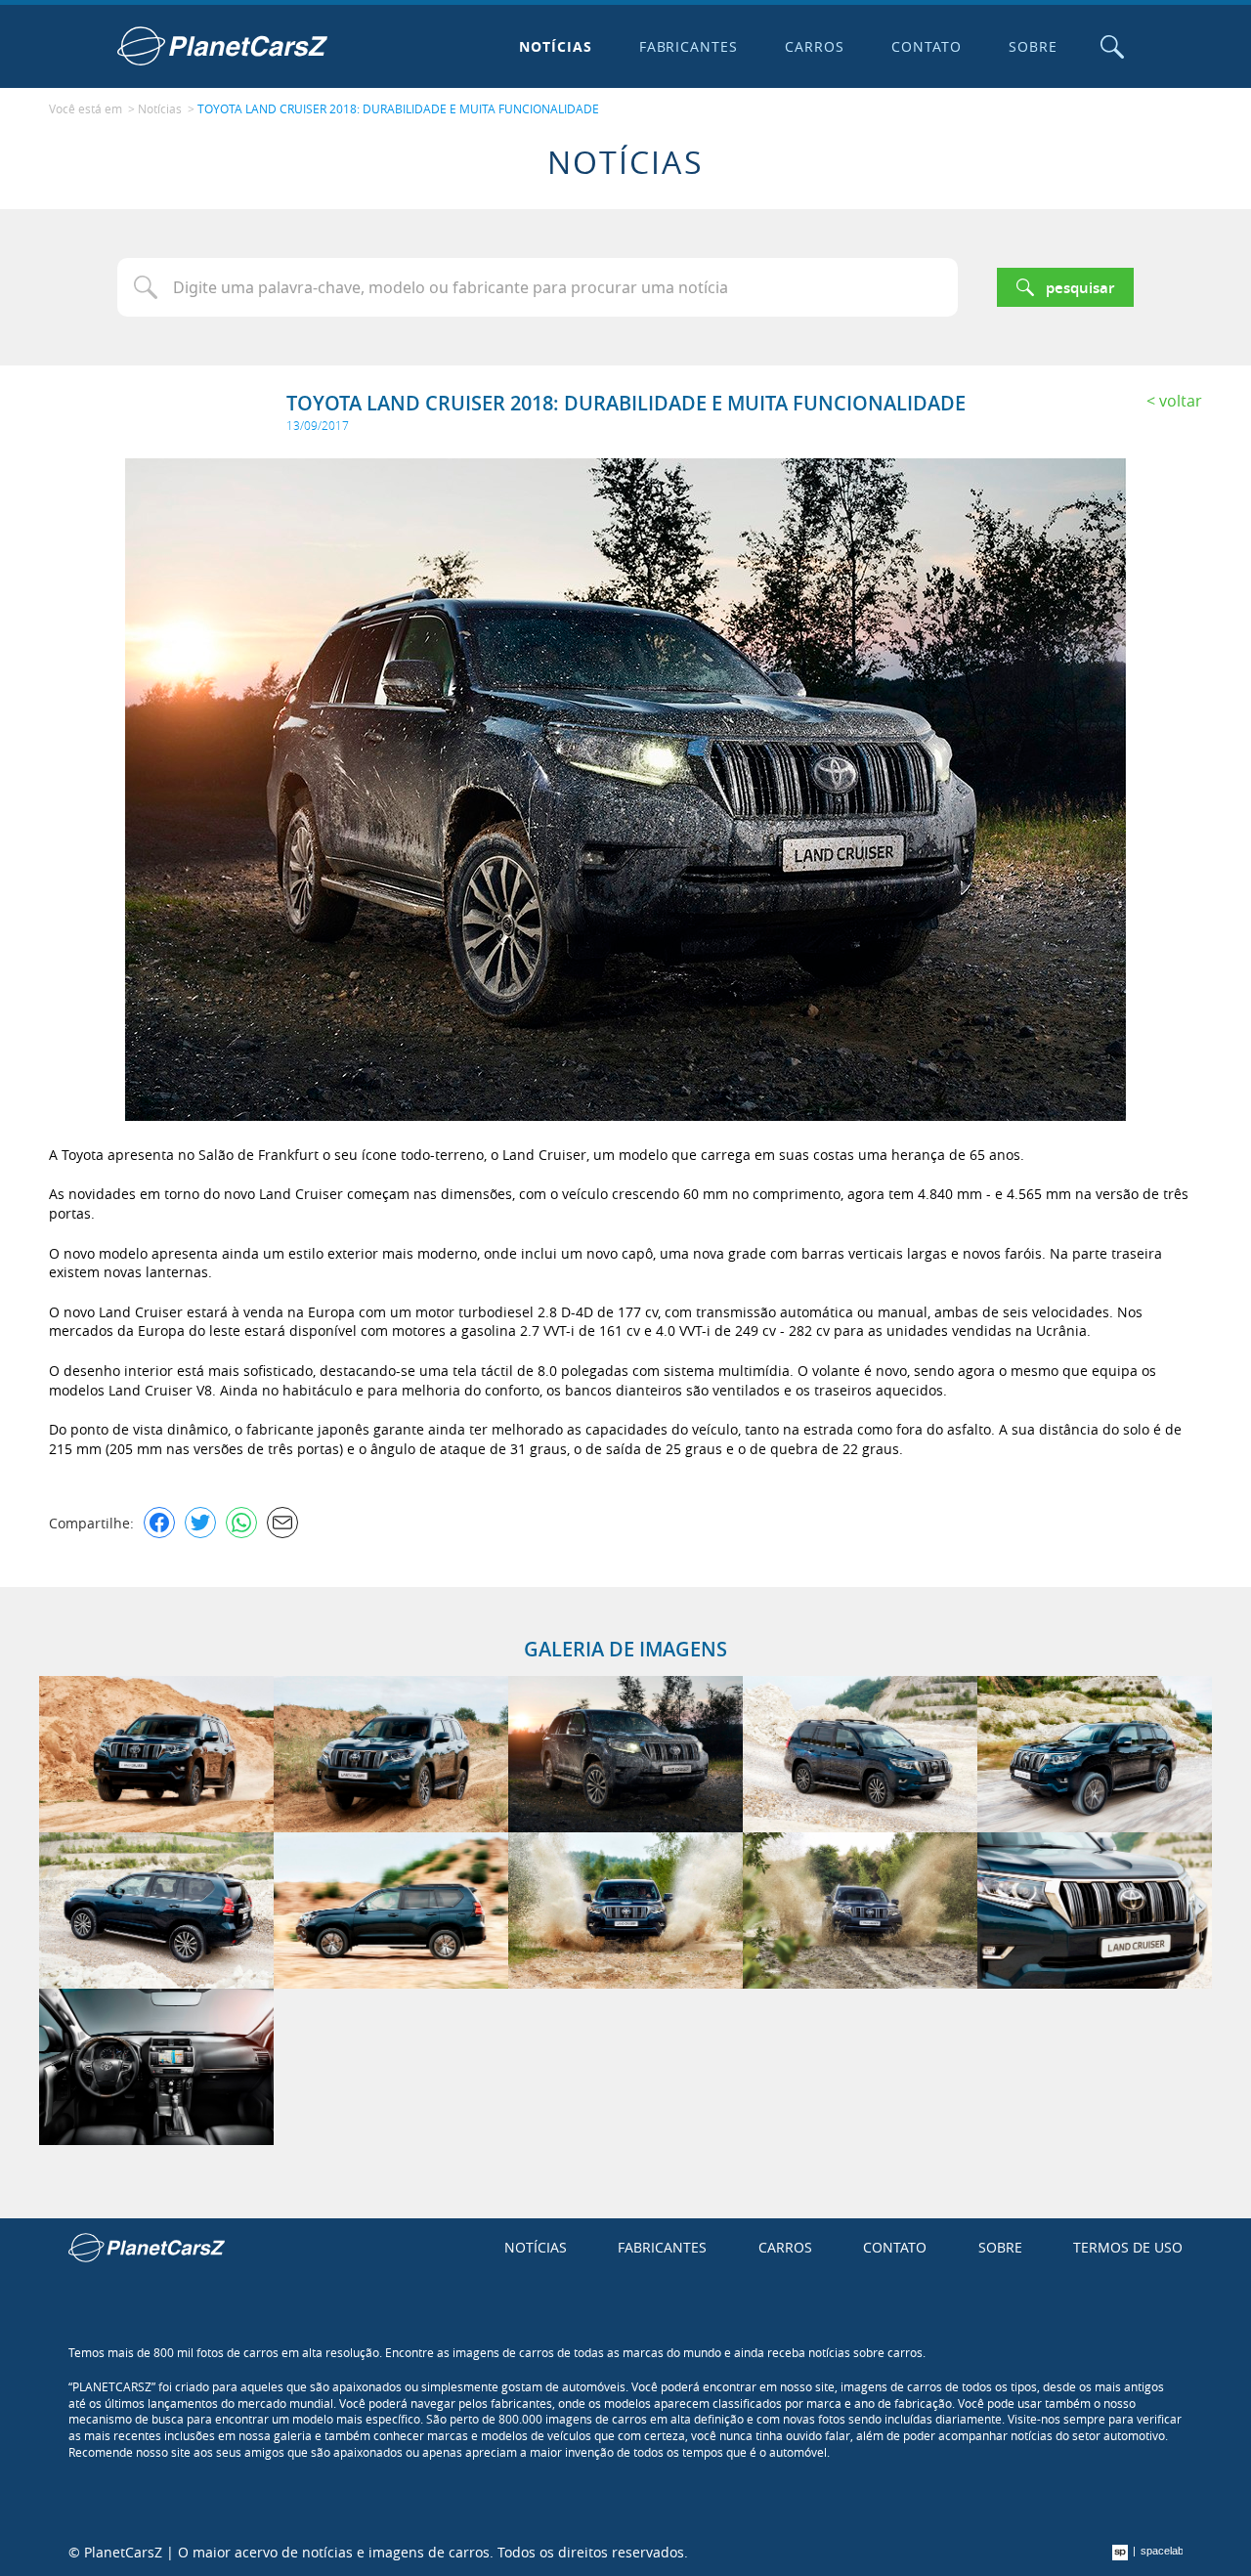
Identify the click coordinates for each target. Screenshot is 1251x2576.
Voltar (1181, 401)
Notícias (556, 46)
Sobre (1033, 46)
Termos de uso (1128, 2247)
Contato (927, 46)
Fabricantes (689, 46)
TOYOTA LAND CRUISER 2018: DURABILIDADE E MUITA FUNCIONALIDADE (398, 108)
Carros (815, 46)
